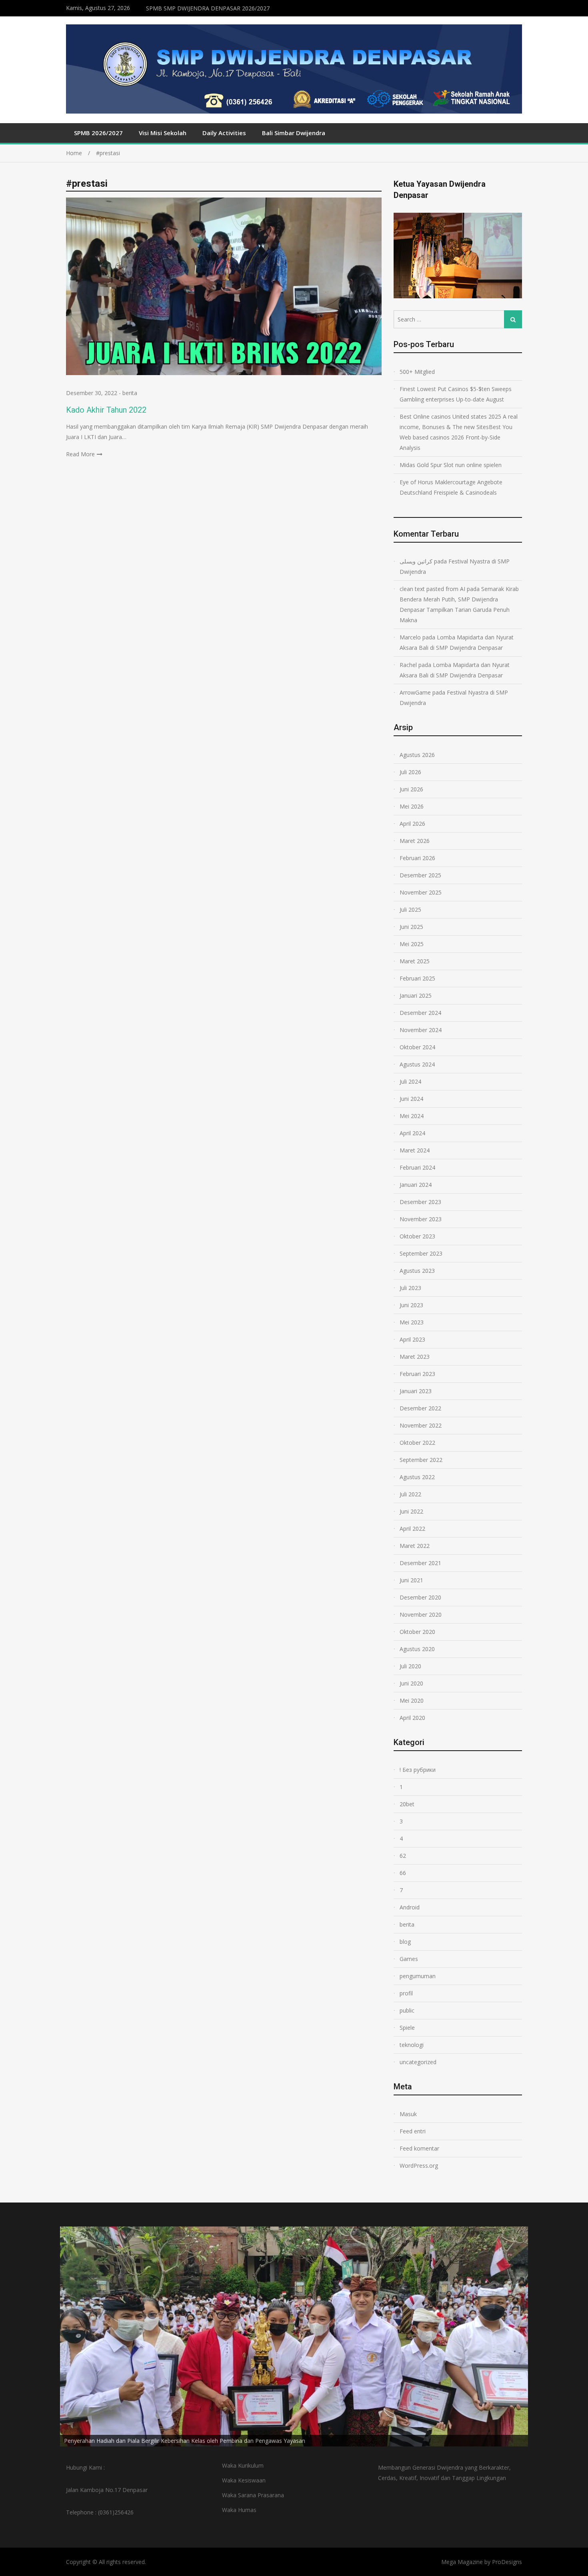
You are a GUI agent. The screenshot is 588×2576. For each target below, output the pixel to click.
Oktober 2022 (417, 1443)
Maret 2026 (415, 841)
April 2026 (412, 824)
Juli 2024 (410, 1081)
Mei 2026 (412, 806)
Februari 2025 (417, 978)
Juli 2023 (410, 1288)
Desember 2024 (420, 1013)
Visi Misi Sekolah (163, 133)
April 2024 (412, 1133)
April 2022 (412, 1529)
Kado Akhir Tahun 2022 (106, 410)
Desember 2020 (420, 1597)
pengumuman (418, 1976)
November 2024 (421, 1030)
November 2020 (421, 1614)
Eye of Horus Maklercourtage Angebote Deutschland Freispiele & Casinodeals (451, 487)
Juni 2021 (411, 1580)
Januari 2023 (416, 1391)
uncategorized (418, 2062)
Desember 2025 (420, 875)
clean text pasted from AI (432, 589)
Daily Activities (224, 133)
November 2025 (421, 892)
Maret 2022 (415, 1546)
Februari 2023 (417, 1374)
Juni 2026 (411, 789)
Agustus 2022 (417, 1477)
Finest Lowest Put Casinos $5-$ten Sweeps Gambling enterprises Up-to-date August (456, 394)
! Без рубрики (418, 1770)
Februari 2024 (417, 1167)
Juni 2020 (411, 1683)
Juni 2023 (411, 1305)
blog (405, 1942)
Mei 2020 (412, 1700)
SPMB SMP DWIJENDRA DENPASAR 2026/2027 (208, 8)
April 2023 (412, 1339)
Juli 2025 (410, 910)
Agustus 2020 (417, 1649)
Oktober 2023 (417, 1236)
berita (130, 393)
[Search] (513, 319)
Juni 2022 (411, 1511)
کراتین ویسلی (416, 561)
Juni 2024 (411, 1099)
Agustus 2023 (417, 1271)
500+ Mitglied (417, 372)
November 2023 (421, 1219)
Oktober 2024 (417, 1047)
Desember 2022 (420, 1408)
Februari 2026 (417, 858)
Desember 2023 (420, 1202)
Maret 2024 (415, 1150)
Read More (80, 454)
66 (403, 1873)
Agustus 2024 (417, 1064)
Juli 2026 (410, 772)
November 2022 (421, 1425)
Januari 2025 (416, 995)
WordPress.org (419, 2166)
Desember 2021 (420, 1563)
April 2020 (412, 1718)
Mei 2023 (412, 1322)
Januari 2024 (416, 1185)
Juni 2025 (411, 927)
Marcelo (410, 637)
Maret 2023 (415, 1357)
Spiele (407, 2028)
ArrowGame (415, 692)
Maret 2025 (415, 961)
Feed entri (413, 2131)
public (407, 2010)
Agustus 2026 (417, 755)
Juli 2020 (410, 1666)
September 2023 (421, 1253)
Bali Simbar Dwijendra (294, 133)
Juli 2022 (410, 1494)
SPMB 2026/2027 (98, 133)
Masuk (408, 2114)
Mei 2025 (412, 944)
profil (406, 1993)
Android (410, 1907)
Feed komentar (419, 2148)
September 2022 (421, 1460)
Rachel (408, 665)
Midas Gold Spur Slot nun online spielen (451, 465)
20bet (407, 1804)
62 (403, 1856)
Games (409, 1959)
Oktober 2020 (417, 1632)
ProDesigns (507, 2562)
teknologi (412, 2045)
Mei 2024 (412, 1116)
